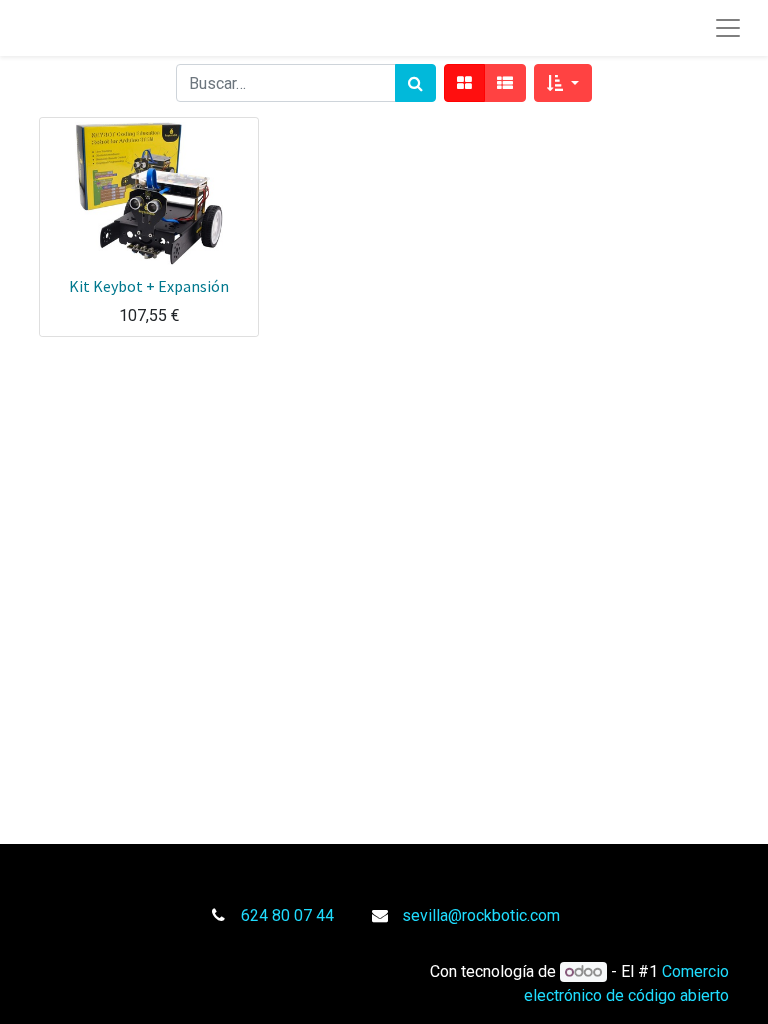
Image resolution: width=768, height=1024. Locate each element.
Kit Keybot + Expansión (149, 286)
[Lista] (505, 83)
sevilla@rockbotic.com (481, 915)
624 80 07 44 (287, 915)
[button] (562, 83)
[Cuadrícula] (464, 83)
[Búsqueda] (415, 83)
